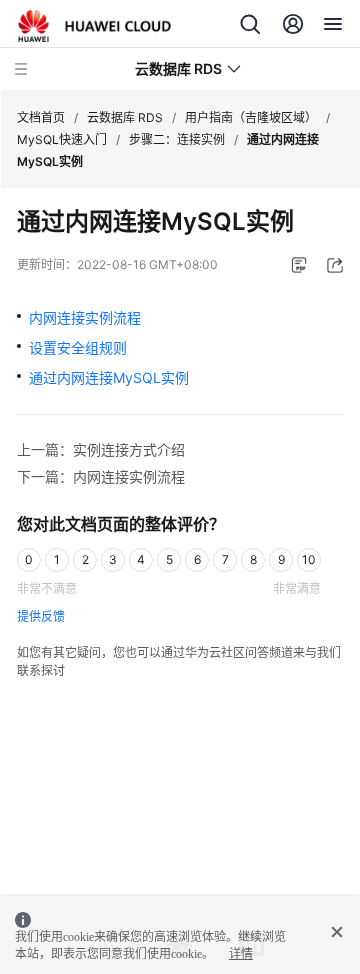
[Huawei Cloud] (94, 26)
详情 (241, 954)
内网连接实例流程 (85, 317)
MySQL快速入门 (62, 139)
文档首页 (41, 117)
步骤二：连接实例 (177, 139)
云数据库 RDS (125, 117)
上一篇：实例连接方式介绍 (101, 449)
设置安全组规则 (78, 347)
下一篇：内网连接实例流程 (101, 476)
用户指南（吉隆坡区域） (251, 117)
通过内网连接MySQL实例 (109, 377)
